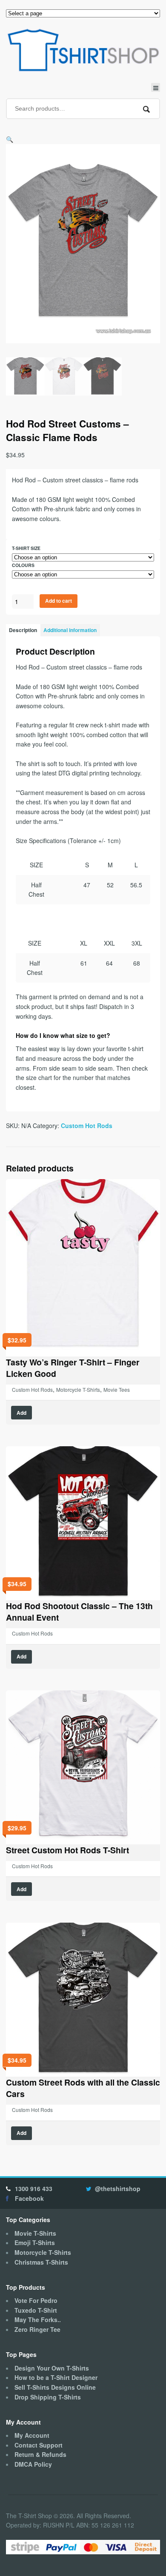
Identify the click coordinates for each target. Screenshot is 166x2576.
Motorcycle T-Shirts (78, 1389)
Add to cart (59, 601)
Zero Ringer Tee (37, 2329)
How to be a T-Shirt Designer (56, 2377)
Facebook (29, 2198)
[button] (10, 139)
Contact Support (39, 2445)
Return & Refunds (40, 2454)
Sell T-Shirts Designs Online (55, 2387)
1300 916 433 (34, 2188)
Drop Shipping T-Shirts (48, 2397)
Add (21, 1413)
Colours (23, 565)
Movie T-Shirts (35, 2233)
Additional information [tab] (70, 630)
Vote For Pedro (36, 2300)
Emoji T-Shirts (35, 2243)
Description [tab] (23, 630)
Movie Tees (117, 1389)
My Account (32, 2435)
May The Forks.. (38, 2320)
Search (147, 109)
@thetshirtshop (118, 2188)
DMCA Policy (33, 2464)
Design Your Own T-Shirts (52, 2368)
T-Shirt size (26, 548)
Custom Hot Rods (87, 1126)
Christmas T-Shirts (41, 2262)
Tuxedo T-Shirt (36, 2310)
